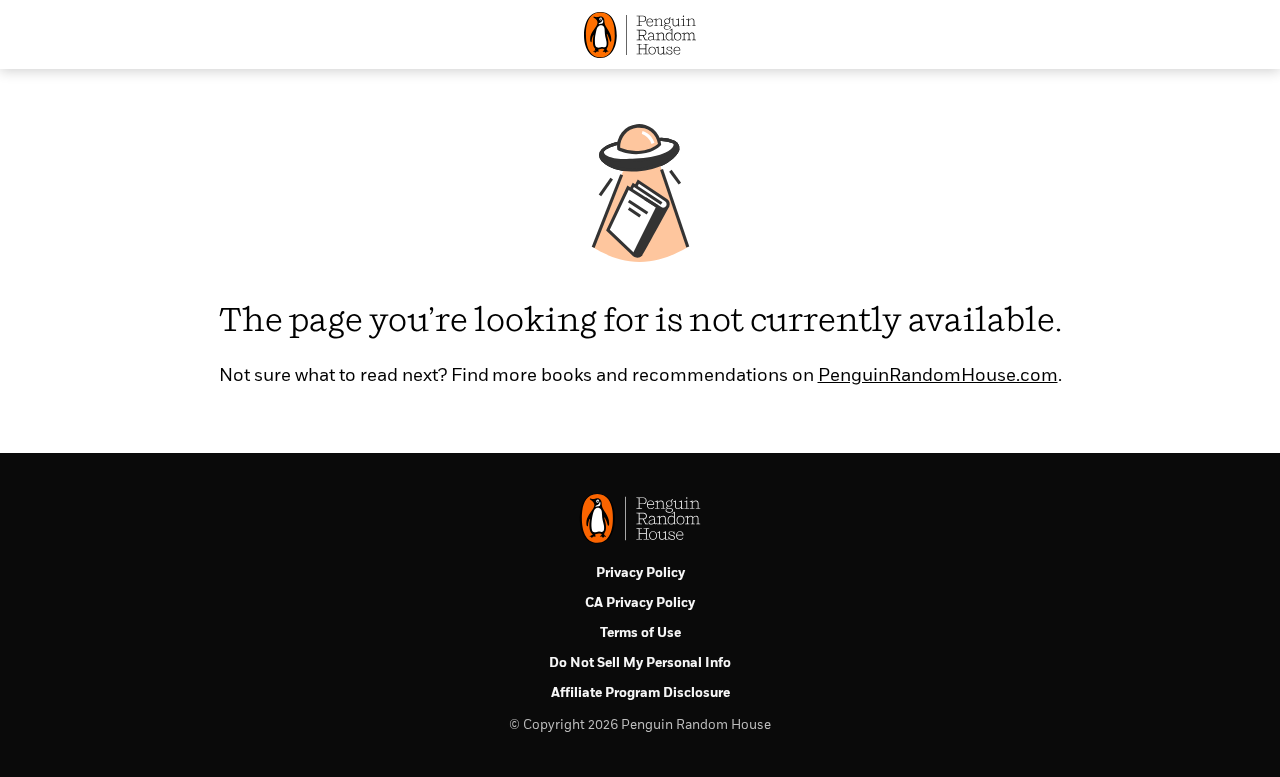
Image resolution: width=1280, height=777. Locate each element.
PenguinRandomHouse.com (938, 376)
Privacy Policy (640, 573)
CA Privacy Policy (640, 603)
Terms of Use (640, 633)
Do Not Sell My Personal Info (640, 663)
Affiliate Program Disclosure (640, 693)
